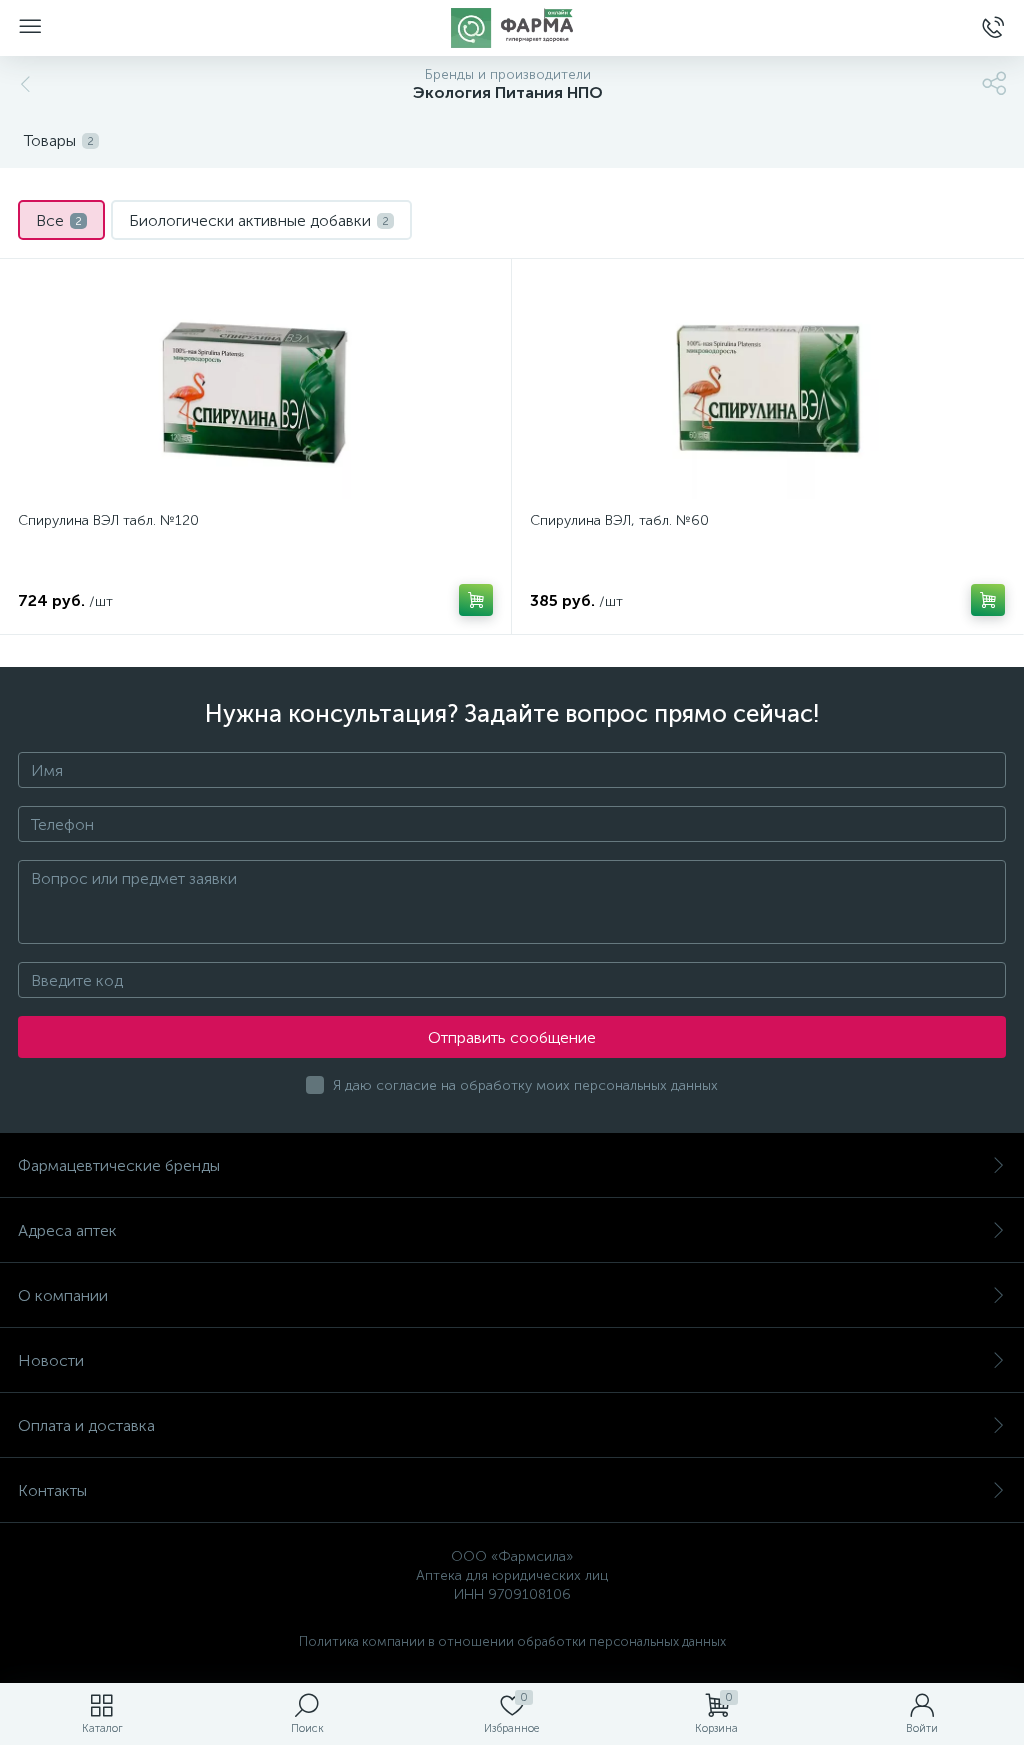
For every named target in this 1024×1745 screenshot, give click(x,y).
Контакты (52, 1490)
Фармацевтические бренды (119, 1165)
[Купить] (476, 600)
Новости (51, 1360)
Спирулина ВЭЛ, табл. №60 (619, 520)
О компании (63, 1295)
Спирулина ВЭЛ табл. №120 (108, 520)
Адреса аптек (67, 1230)
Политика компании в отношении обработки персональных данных (512, 1641)
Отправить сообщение (512, 1037)
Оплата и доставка (86, 1425)
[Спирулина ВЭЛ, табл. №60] (767, 388)
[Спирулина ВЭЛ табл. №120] (255, 388)
